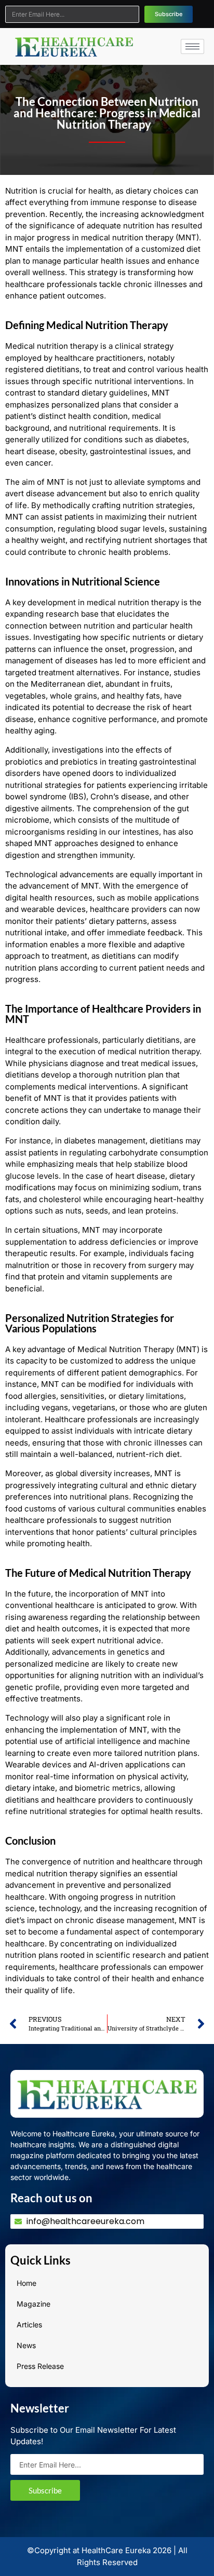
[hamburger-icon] (192, 46)
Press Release (40, 2366)
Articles (29, 2325)
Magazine (34, 2304)
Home (26, 2283)
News (26, 2345)
